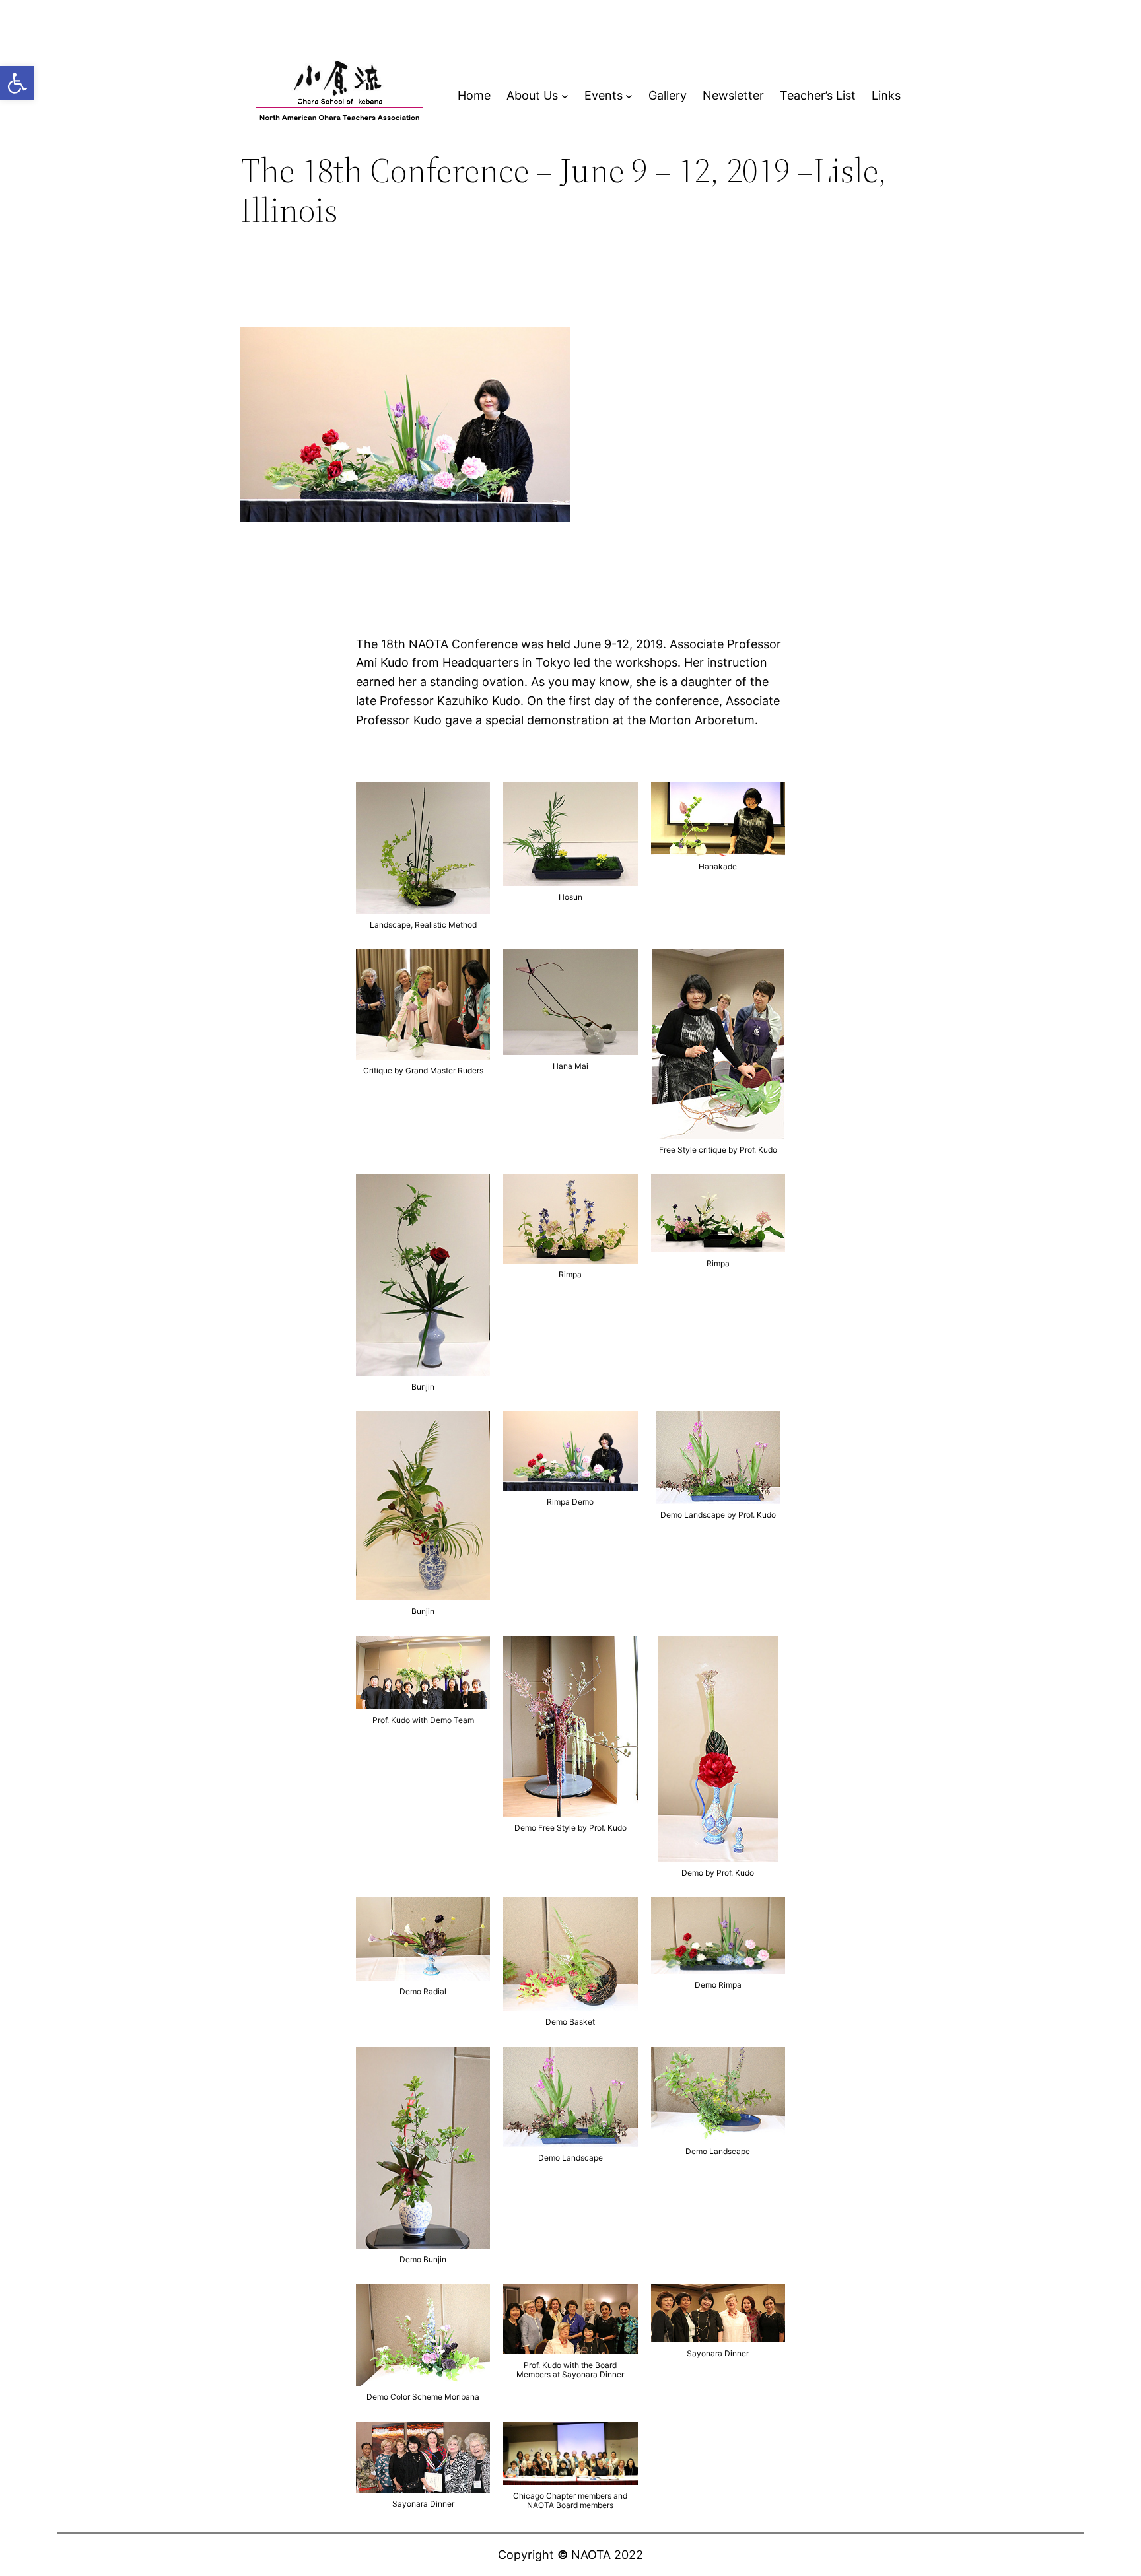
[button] (17, 83)
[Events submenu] (629, 96)
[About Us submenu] (565, 96)
